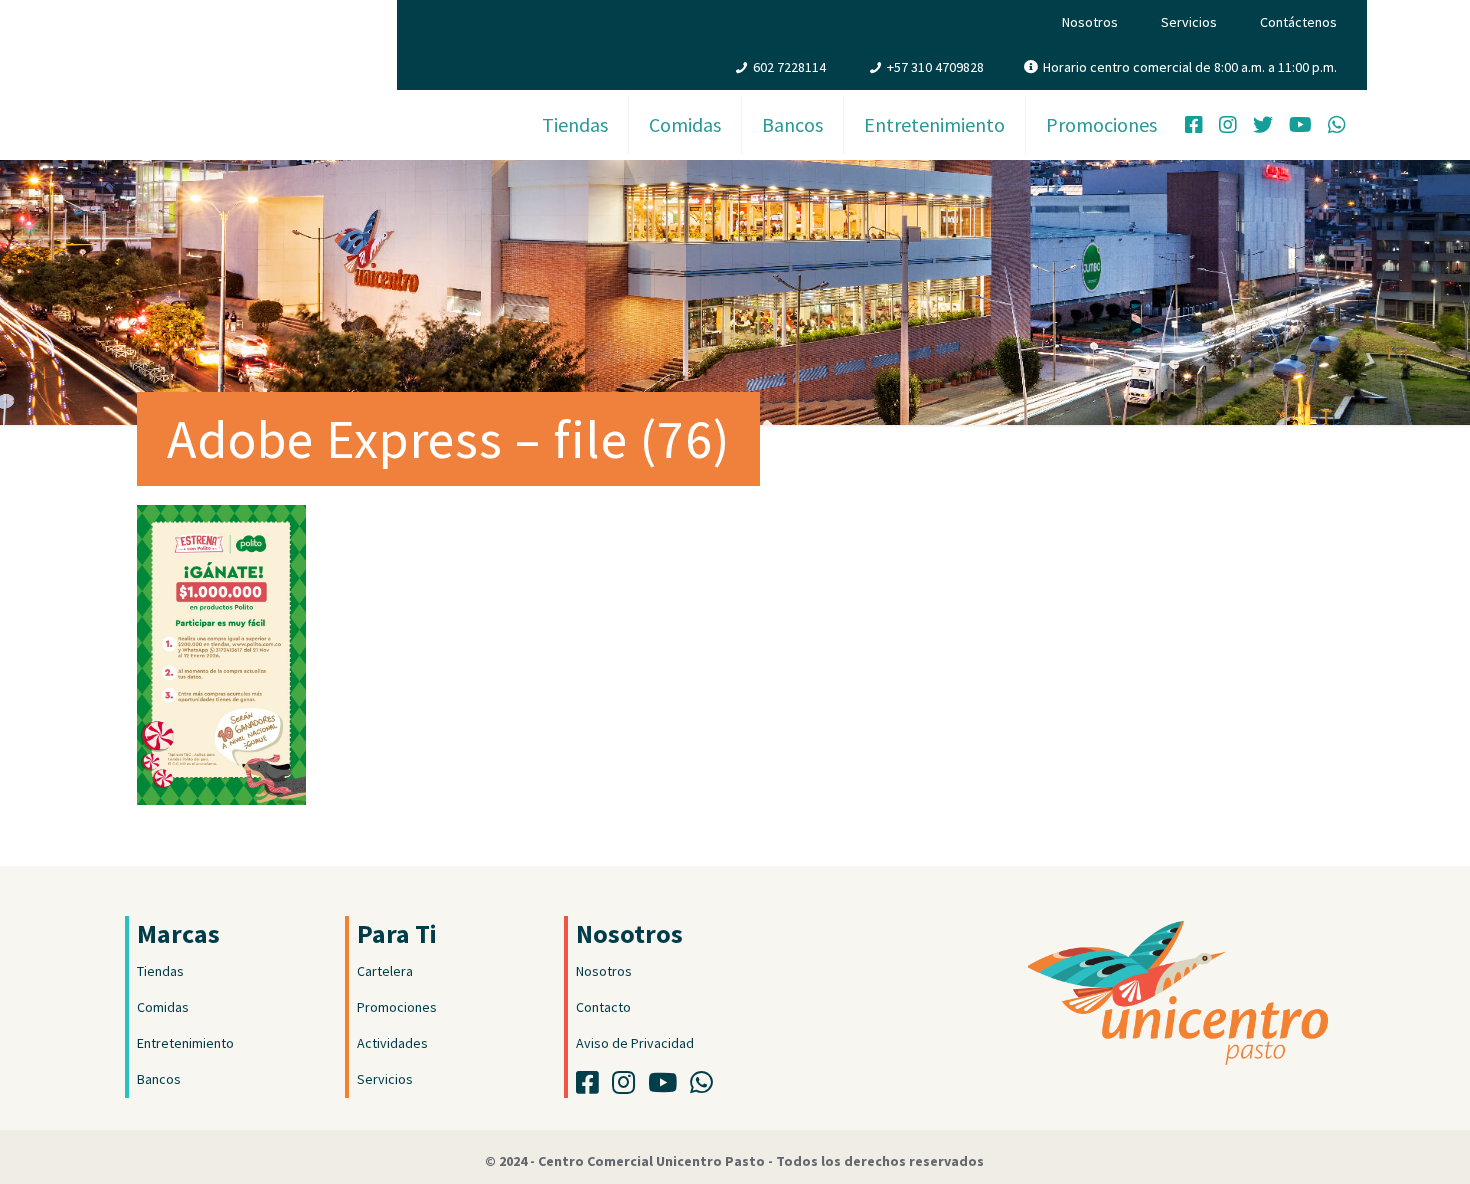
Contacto (603, 1007)
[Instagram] (1228, 127)
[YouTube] (1300, 127)
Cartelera (385, 971)
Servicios (1189, 22)
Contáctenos (1298, 22)
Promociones (397, 1007)
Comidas (163, 1007)
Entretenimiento (185, 1043)
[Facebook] (1194, 127)
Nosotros (1090, 22)
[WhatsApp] (1337, 127)
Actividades (392, 1043)
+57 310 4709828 (935, 67)
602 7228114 (789, 67)
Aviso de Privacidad (635, 1043)
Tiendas (160, 971)
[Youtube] (667, 1087)
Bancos (159, 1079)
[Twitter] (1263, 127)
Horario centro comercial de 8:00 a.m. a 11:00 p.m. (1190, 67)
